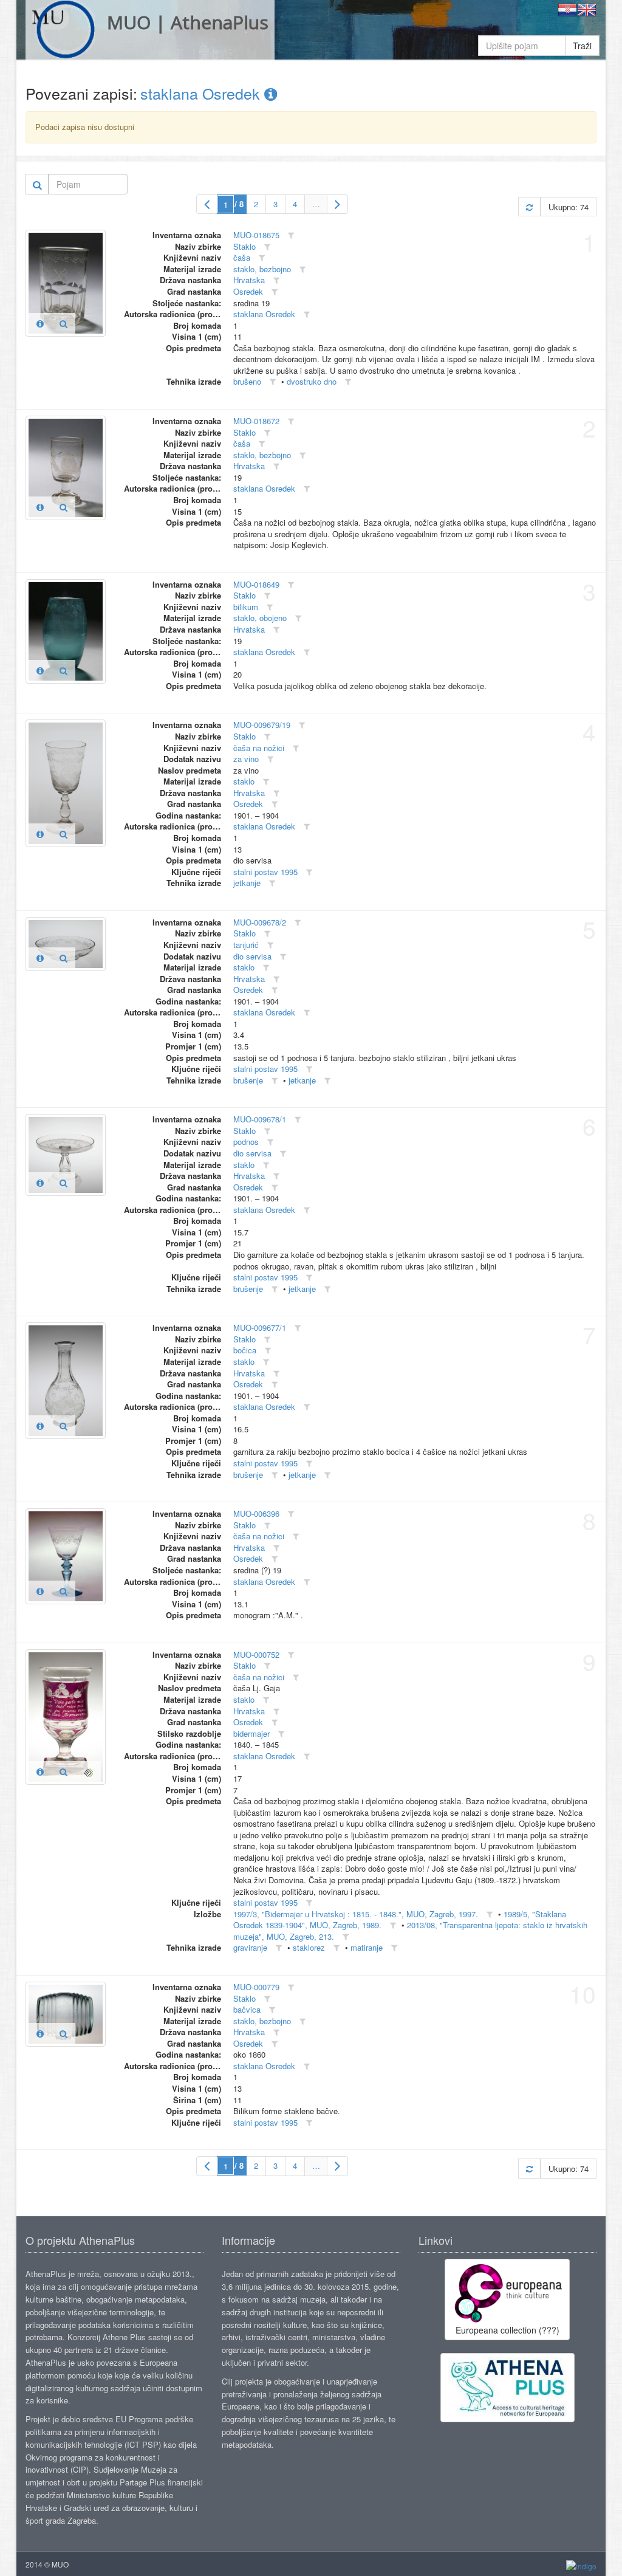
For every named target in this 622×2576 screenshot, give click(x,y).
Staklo (244, 246)
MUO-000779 (256, 1987)
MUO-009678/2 (260, 922)
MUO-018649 (256, 584)
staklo (244, 781)
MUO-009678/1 (260, 1119)
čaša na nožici (259, 748)
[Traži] (37, 184)
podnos (246, 1142)
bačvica (247, 2009)
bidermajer (251, 1733)
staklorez (309, 1947)
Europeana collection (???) (508, 2330)
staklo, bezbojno (262, 269)
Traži (582, 46)
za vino (246, 759)
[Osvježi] (529, 207)
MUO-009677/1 (260, 1327)
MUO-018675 (256, 235)
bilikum (246, 607)
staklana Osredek (202, 93)
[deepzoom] (88, 1771)
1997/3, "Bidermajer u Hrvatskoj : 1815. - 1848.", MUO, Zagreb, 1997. (356, 1914)
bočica (245, 1350)
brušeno (247, 381)
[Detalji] (40, 323)
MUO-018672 (256, 421)
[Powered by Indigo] (581, 2565)
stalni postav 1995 (265, 872)
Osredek (248, 291)
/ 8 (239, 204)
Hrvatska (249, 280)
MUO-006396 (256, 1513)
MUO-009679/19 (262, 725)
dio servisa (252, 956)
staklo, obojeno (260, 618)
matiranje (367, 1947)
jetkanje (247, 883)
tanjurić (246, 945)
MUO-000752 (256, 1654)
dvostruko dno (312, 381)
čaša (242, 257)
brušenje (248, 1080)
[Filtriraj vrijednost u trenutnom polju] (291, 235)
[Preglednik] (63, 323)
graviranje (250, 1947)
